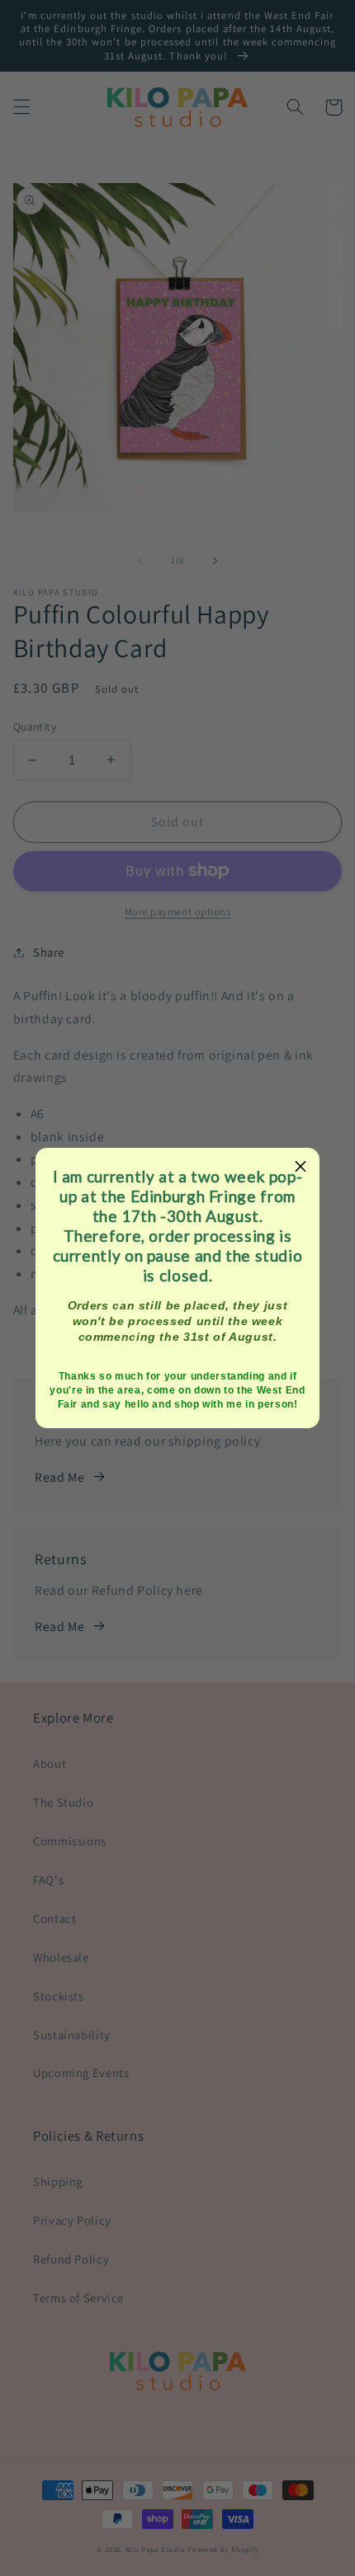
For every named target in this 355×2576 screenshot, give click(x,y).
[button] (301, 1167)
